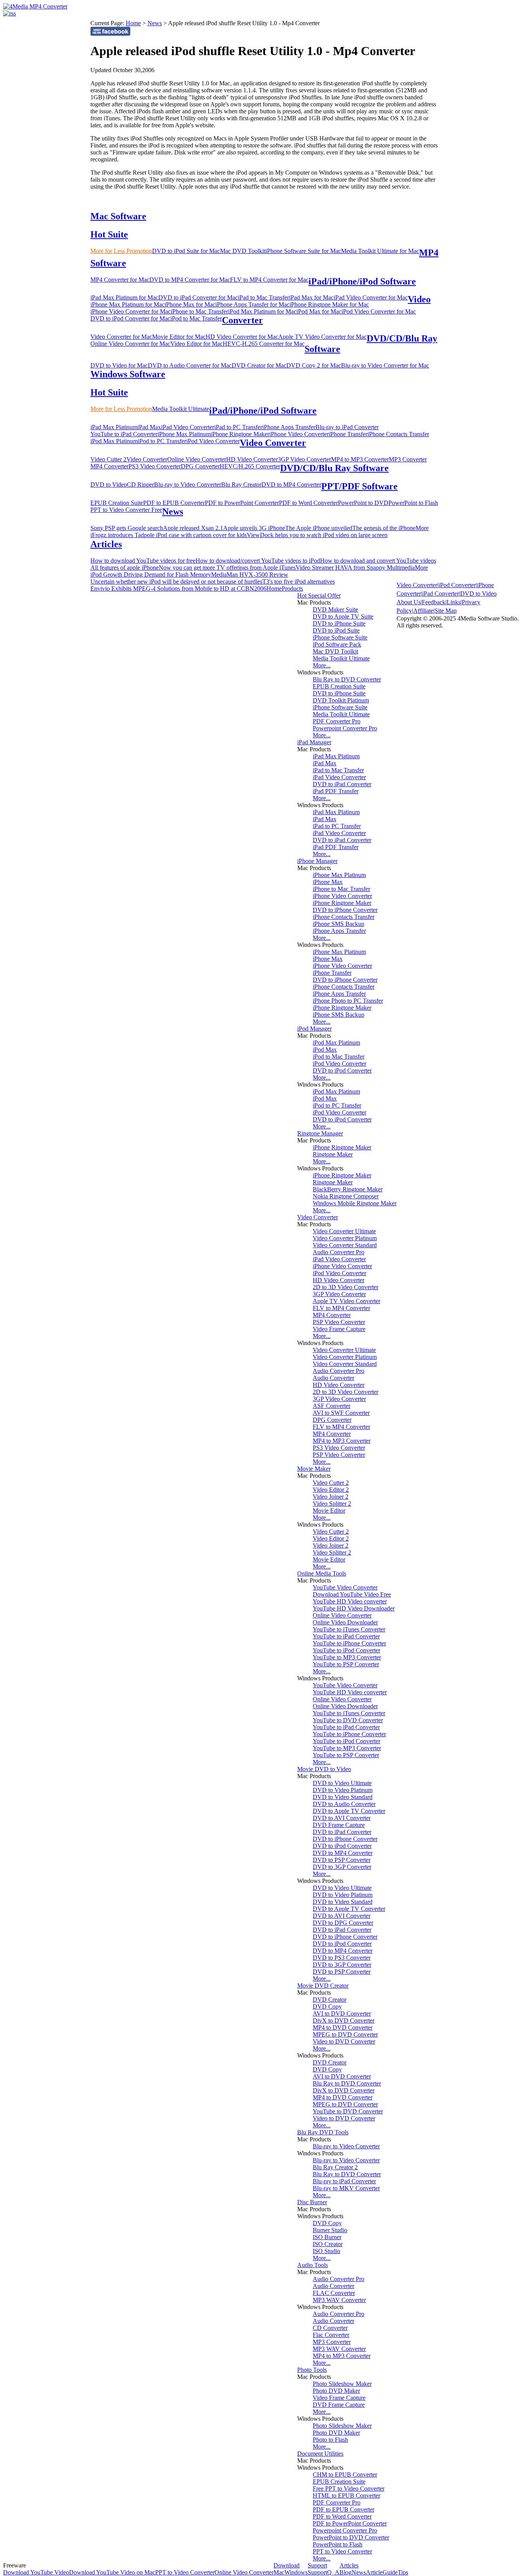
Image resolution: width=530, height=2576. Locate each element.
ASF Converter (332, 1406)
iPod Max (325, 1050)
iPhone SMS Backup (339, 924)
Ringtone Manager (320, 1133)
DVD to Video (109, 485)
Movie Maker (314, 1469)
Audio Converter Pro (339, 1252)
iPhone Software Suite (340, 637)
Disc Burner (312, 2202)
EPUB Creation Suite (117, 503)
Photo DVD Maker (336, 2391)
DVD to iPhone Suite (339, 623)
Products (292, 589)
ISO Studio (326, 2251)
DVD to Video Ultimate (342, 1783)
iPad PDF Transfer (336, 791)
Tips (403, 2572)
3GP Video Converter (304, 459)
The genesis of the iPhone (384, 528)
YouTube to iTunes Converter (349, 1629)
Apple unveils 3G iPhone (254, 528)
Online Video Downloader (345, 1622)
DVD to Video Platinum (343, 1790)
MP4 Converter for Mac (120, 280)
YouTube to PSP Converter (346, 1664)
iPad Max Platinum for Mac (124, 297)
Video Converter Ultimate (344, 1231)
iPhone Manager (317, 861)
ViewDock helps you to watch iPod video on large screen (317, 535)
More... (322, 665)
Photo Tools (312, 2370)
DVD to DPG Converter (343, 1923)
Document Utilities (320, 2454)
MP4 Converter (109, 466)
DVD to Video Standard (343, 1797)
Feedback (434, 602)
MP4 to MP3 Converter (360, 459)
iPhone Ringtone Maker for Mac (329, 304)
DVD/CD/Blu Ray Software (334, 468)
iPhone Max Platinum (184, 434)
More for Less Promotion (121, 251)
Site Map (446, 611)
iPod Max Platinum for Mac (262, 311)
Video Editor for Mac (197, 344)
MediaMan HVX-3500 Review (250, 575)
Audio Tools (313, 2265)
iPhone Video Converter (299, 434)
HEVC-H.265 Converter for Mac (264, 344)
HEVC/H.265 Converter (250, 466)
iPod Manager (314, 1029)
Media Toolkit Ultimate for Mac (380, 251)
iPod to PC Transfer (162, 441)
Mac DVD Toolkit (243, 251)
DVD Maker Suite (335, 609)
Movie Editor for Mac (179, 337)
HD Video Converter (252, 459)
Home (133, 23)
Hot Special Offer (319, 595)
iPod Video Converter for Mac (379, 311)
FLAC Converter (334, 2293)
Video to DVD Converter (344, 2041)
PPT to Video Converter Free (126, 510)
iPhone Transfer (348, 434)
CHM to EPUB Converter (345, 2475)
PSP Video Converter (339, 1322)
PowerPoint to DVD (363, 503)
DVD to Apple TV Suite (343, 616)
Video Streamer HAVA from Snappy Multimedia (355, 568)
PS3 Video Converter (155, 466)
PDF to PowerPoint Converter (242, 503)
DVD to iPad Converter (342, 784)
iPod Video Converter (213, 441)
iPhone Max (328, 882)
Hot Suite (109, 234)
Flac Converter (331, 2335)
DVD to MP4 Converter (291, 485)
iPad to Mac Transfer (263, 297)
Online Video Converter (197, 459)
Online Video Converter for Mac (130, 344)
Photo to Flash (330, 2440)
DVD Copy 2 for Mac (314, 365)
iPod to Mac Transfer (196, 318)
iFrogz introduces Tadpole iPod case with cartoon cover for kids (169, 535)
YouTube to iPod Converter (346, 1650)
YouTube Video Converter (345, 1587)
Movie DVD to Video (324, 1769)
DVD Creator (330, 2000)
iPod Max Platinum (114, 441)
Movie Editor (329, 1511)
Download (287, 2565)
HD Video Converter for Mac (242, 337)
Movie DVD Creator (323, 1986)
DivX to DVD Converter (344, 2020)
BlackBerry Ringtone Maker (348, 1189)
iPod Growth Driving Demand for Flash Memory (151, 575)
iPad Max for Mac (311, 297)
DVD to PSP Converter (342, 1860)
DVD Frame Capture (339, 1825)
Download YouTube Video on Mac (112, 2572)
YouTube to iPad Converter (124, 434)
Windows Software (128, 374)
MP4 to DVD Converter (343, 2027)
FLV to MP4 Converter (341, 1308)
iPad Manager (314, 742)
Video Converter (273, 443)
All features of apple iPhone (125, 568)
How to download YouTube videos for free (143, 561)
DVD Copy (327, 2007)
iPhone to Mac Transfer (199, 311)
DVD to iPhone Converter (345, 910)
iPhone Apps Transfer (289, 427)
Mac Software (118, 216)
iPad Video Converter (188, 427)
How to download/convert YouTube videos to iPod (258, 561)
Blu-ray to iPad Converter (347, 427)
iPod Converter (457, 585)
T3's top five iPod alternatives (299, 582)
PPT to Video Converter (342, 2551)
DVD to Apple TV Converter (349, 1811)
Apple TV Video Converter (346, 1301)
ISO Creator (328, 2244)
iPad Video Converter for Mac (371, 297)
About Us (409, 602)
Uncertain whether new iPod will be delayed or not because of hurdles (176, 582)
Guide (390, 2572)
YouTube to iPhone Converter (349, 1643)
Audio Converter (333, 1378)
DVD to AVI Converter (342, 1818)
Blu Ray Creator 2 (335, 2167)
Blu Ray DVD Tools (323, 2132)
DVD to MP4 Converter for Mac (190, 280)
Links (454, 602)
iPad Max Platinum (114, 427)
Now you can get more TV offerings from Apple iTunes (227, 568)
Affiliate (423, 611)
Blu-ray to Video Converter (188, 485)
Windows (296, 2572)
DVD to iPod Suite (336, 630)
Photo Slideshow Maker (342, 2384)
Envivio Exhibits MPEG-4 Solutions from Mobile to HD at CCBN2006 (178, 589)
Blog (346, 2572)
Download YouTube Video (36, 2572)
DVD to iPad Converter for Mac (198, 297)
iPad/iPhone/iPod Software (362, 281)
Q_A (333, 2572)
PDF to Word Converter (308, 503)
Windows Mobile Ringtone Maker (355, 1203)
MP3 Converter (408, 459)
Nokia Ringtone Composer (346, 1196)
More (422, 528)
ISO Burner (327, 2237)
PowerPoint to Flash (413, 503)
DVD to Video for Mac (119, 365)
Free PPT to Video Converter (349, 2488)
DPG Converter (200, 466)
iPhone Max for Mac (190, 304)
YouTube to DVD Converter (348, 1720)
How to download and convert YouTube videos (378, 561)
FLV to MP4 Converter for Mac (269, 280)
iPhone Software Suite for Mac (303, 251)
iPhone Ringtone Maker (240, 434)
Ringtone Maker (333, 1154)
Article (374, 2572)
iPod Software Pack (337, 644)
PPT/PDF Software (359, 486)
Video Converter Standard (345, 1245)
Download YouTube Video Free (352, 1594)
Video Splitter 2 (332, 1504)
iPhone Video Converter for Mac (131, 311)
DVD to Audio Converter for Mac (190, 365)
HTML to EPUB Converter (346, 2495)
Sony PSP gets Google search (127, 528)
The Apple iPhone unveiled (319, 528)
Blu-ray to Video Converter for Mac (385, 365)
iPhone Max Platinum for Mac (127, 304)
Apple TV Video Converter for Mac (322, 337)
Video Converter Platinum (345, 1238)
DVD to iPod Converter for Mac (130, 318)
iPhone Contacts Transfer (398, 434)
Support (317, 2565)
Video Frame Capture (339, 1329)
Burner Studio (330, 2230)
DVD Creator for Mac (259, 365)
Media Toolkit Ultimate (181, 409)
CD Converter (330, 2328)
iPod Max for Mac (319, 311)
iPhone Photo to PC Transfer (348, 1001)
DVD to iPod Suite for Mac (186, 251)
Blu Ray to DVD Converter (347, 679)
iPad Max (149, 427)
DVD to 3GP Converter (342, 1867)
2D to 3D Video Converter (346, 1287)
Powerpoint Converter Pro (345, 728)
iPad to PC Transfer (238, 427)
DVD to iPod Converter (342, 1070)
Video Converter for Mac (121, 337)
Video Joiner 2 (331, 1497)
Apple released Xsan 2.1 (193, 528)
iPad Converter (441, 594)
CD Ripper (140, 485)
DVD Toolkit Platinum (341, 700)
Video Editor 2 (331, 1490)
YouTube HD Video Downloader (354, 1608)
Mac (279, 2572)
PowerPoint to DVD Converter (351, 2537)
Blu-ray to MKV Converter (346, 2188)
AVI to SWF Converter (341, 1413)
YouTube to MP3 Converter (347, 1657)
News (155, 23)
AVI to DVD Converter (342, 2013)
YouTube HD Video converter (350, 1601)
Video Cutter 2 (108, 459)
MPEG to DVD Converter (345, 2034)
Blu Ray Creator (241, 485)
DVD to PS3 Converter (342, 1958)
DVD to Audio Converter (344, 1804)
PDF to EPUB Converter (174, 503)
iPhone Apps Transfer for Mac (252, 304)
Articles (106, 544)
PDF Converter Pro (337, 721)
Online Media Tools (322, 1573)
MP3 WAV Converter (339, 2300)
